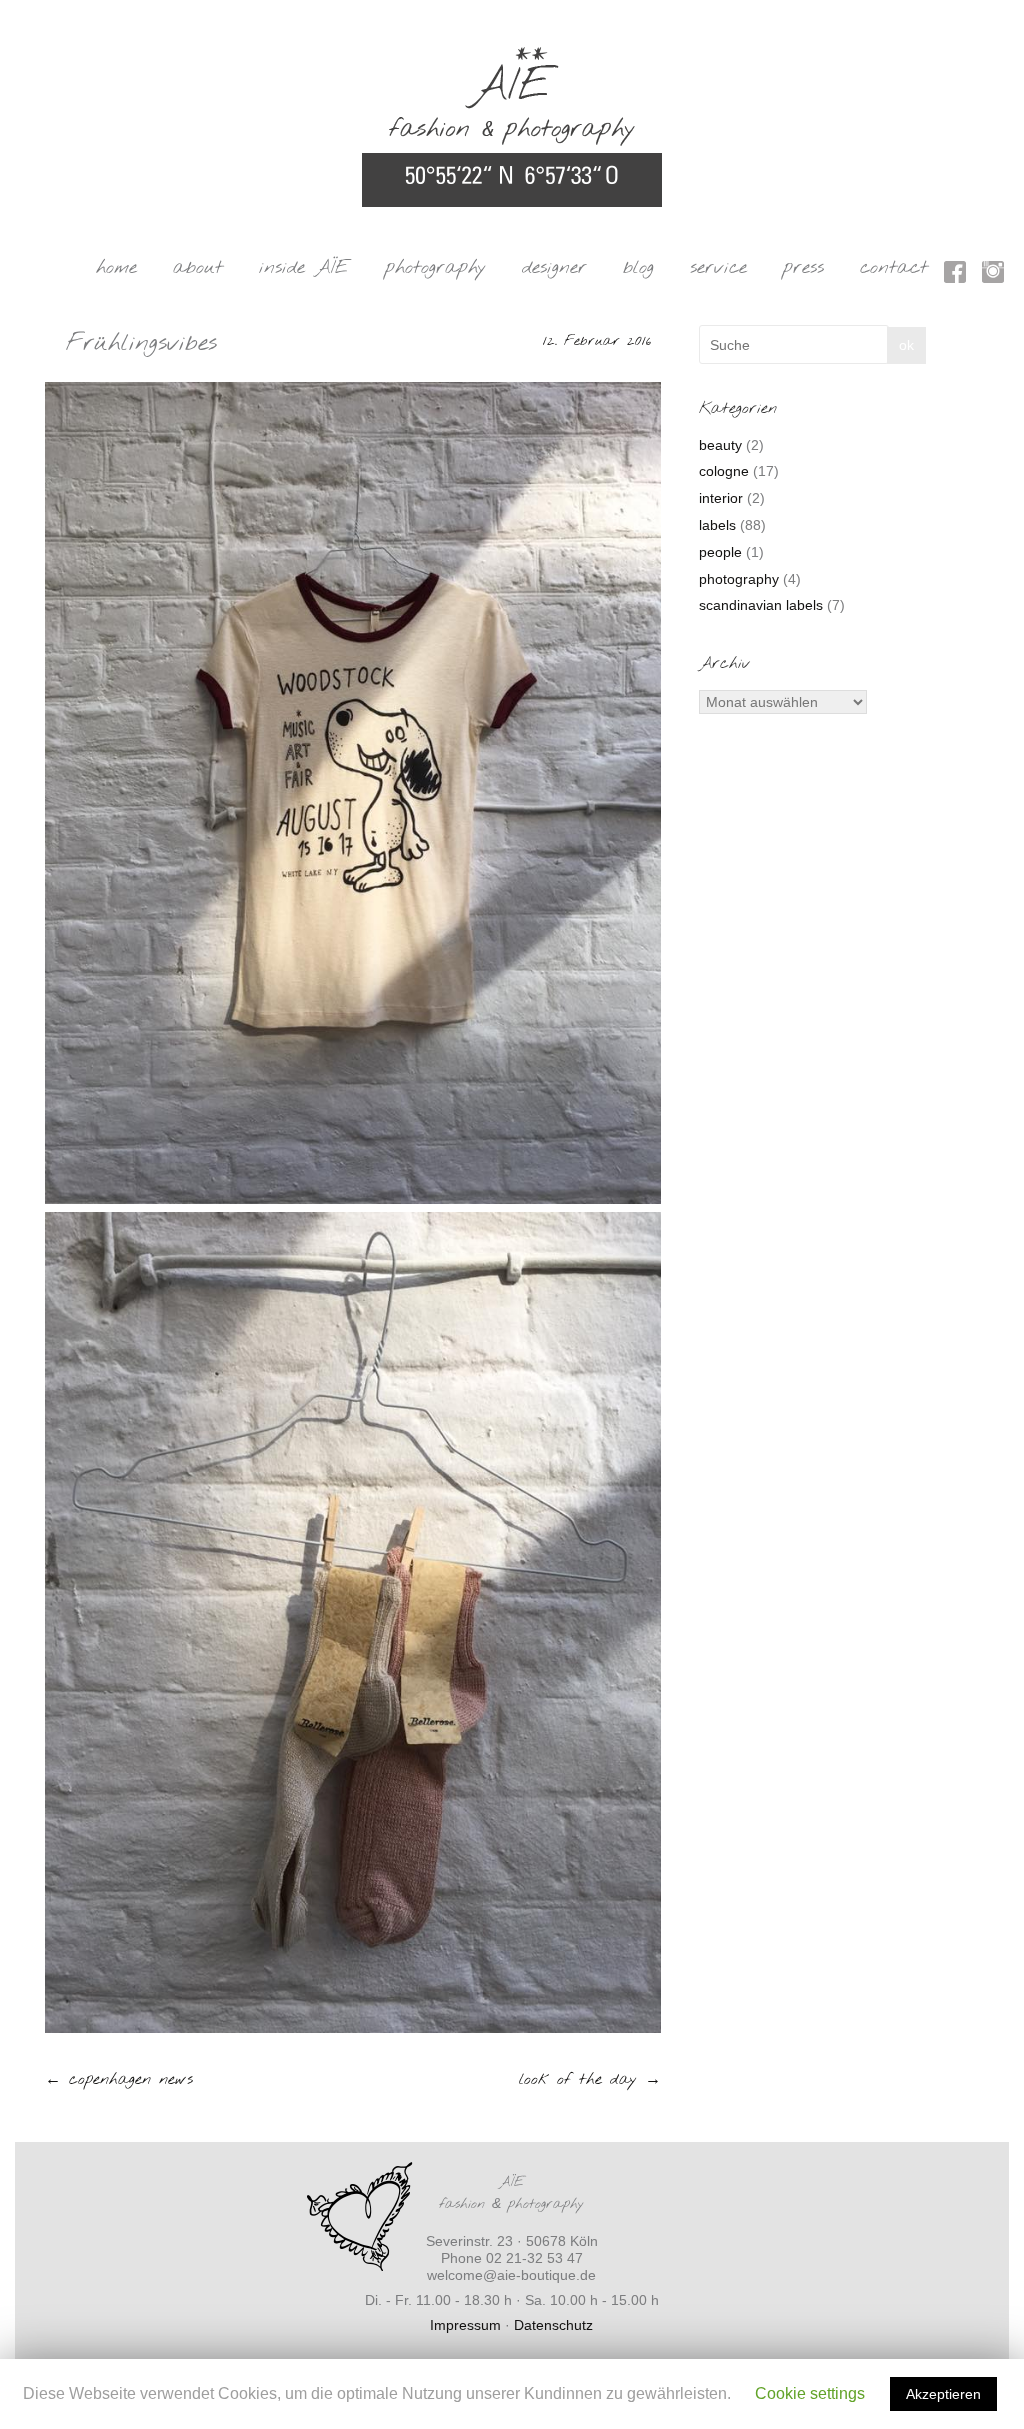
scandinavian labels (761, 605)
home (116, 268)
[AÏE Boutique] (512, 56)
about (198, 268)
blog (638, 268)
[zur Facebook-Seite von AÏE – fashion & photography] (955, 275)
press (803, 268)
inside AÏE (304, 268)
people (720, 552)
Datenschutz (553, 2325)
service (718, 268)
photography (435, 268)
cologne (724, 471)
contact (894, 268)
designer (554, 268)
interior (721, 498)
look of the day (590, 2079)
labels (717, 525)
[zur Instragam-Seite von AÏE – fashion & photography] (993, 275)
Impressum (465, 2325)
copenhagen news (119, 2079)
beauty (720, 445)
